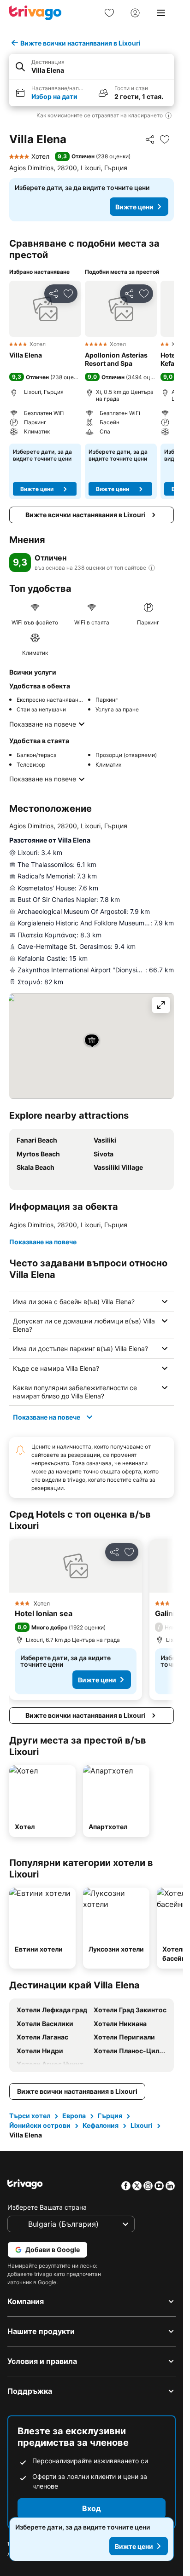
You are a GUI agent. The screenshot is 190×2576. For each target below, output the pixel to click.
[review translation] (152, 568)
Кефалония (101, 2125)
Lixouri (142, 2125)
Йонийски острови (40, 2125)
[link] (109, 13)
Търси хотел (30, 2116)
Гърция (110, 2116)
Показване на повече (43, 724)
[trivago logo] (36, 13)
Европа (74, 2116)
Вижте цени (134, 207)
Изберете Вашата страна (47, 2207)
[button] (92, 67)
